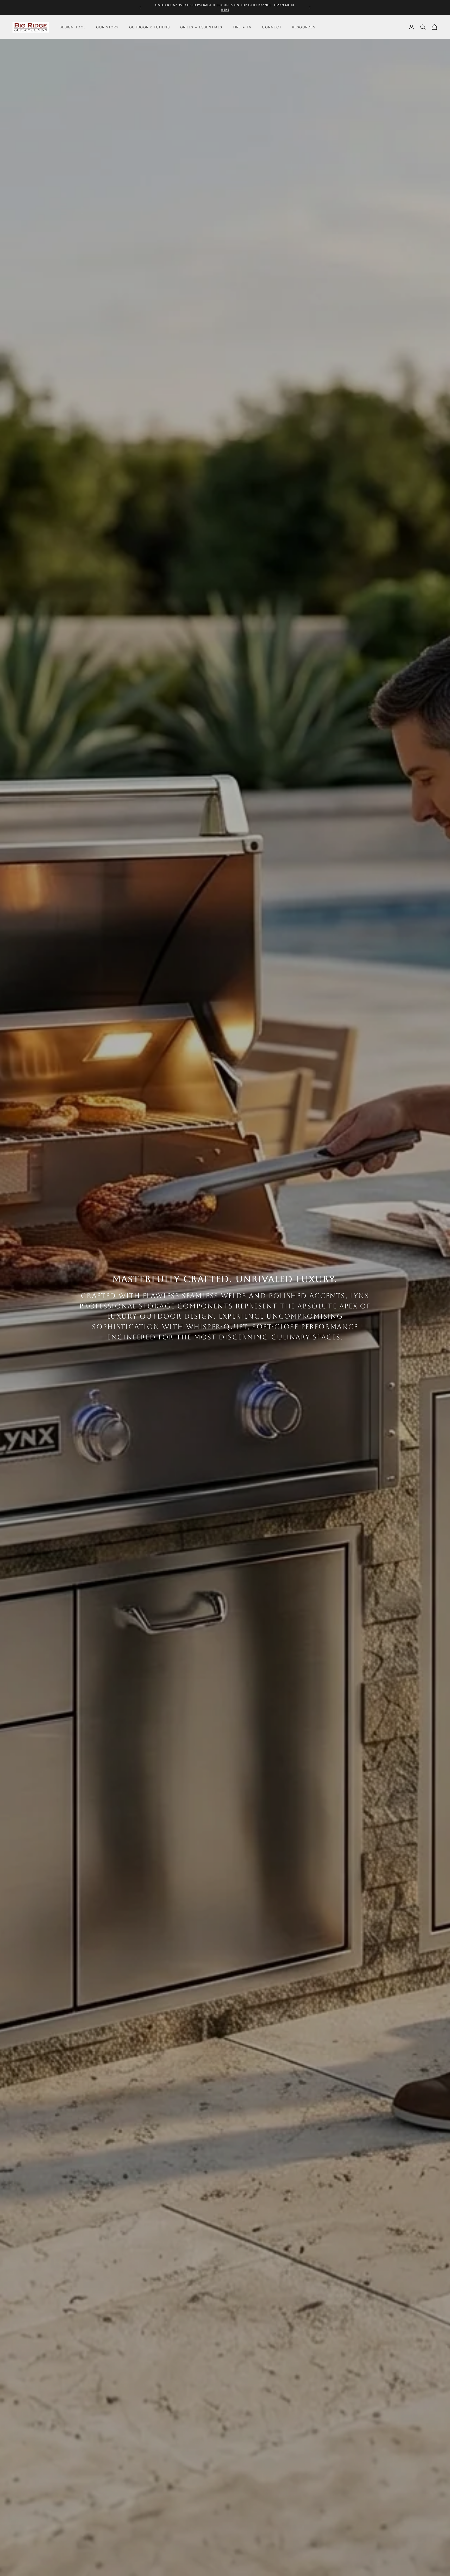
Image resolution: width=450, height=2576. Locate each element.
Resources (304, 27)
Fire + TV (242, 27)
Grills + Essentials (201, 27)
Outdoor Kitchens (149, 27)
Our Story (107, 27)
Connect (272, 27)
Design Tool (73, 27)
